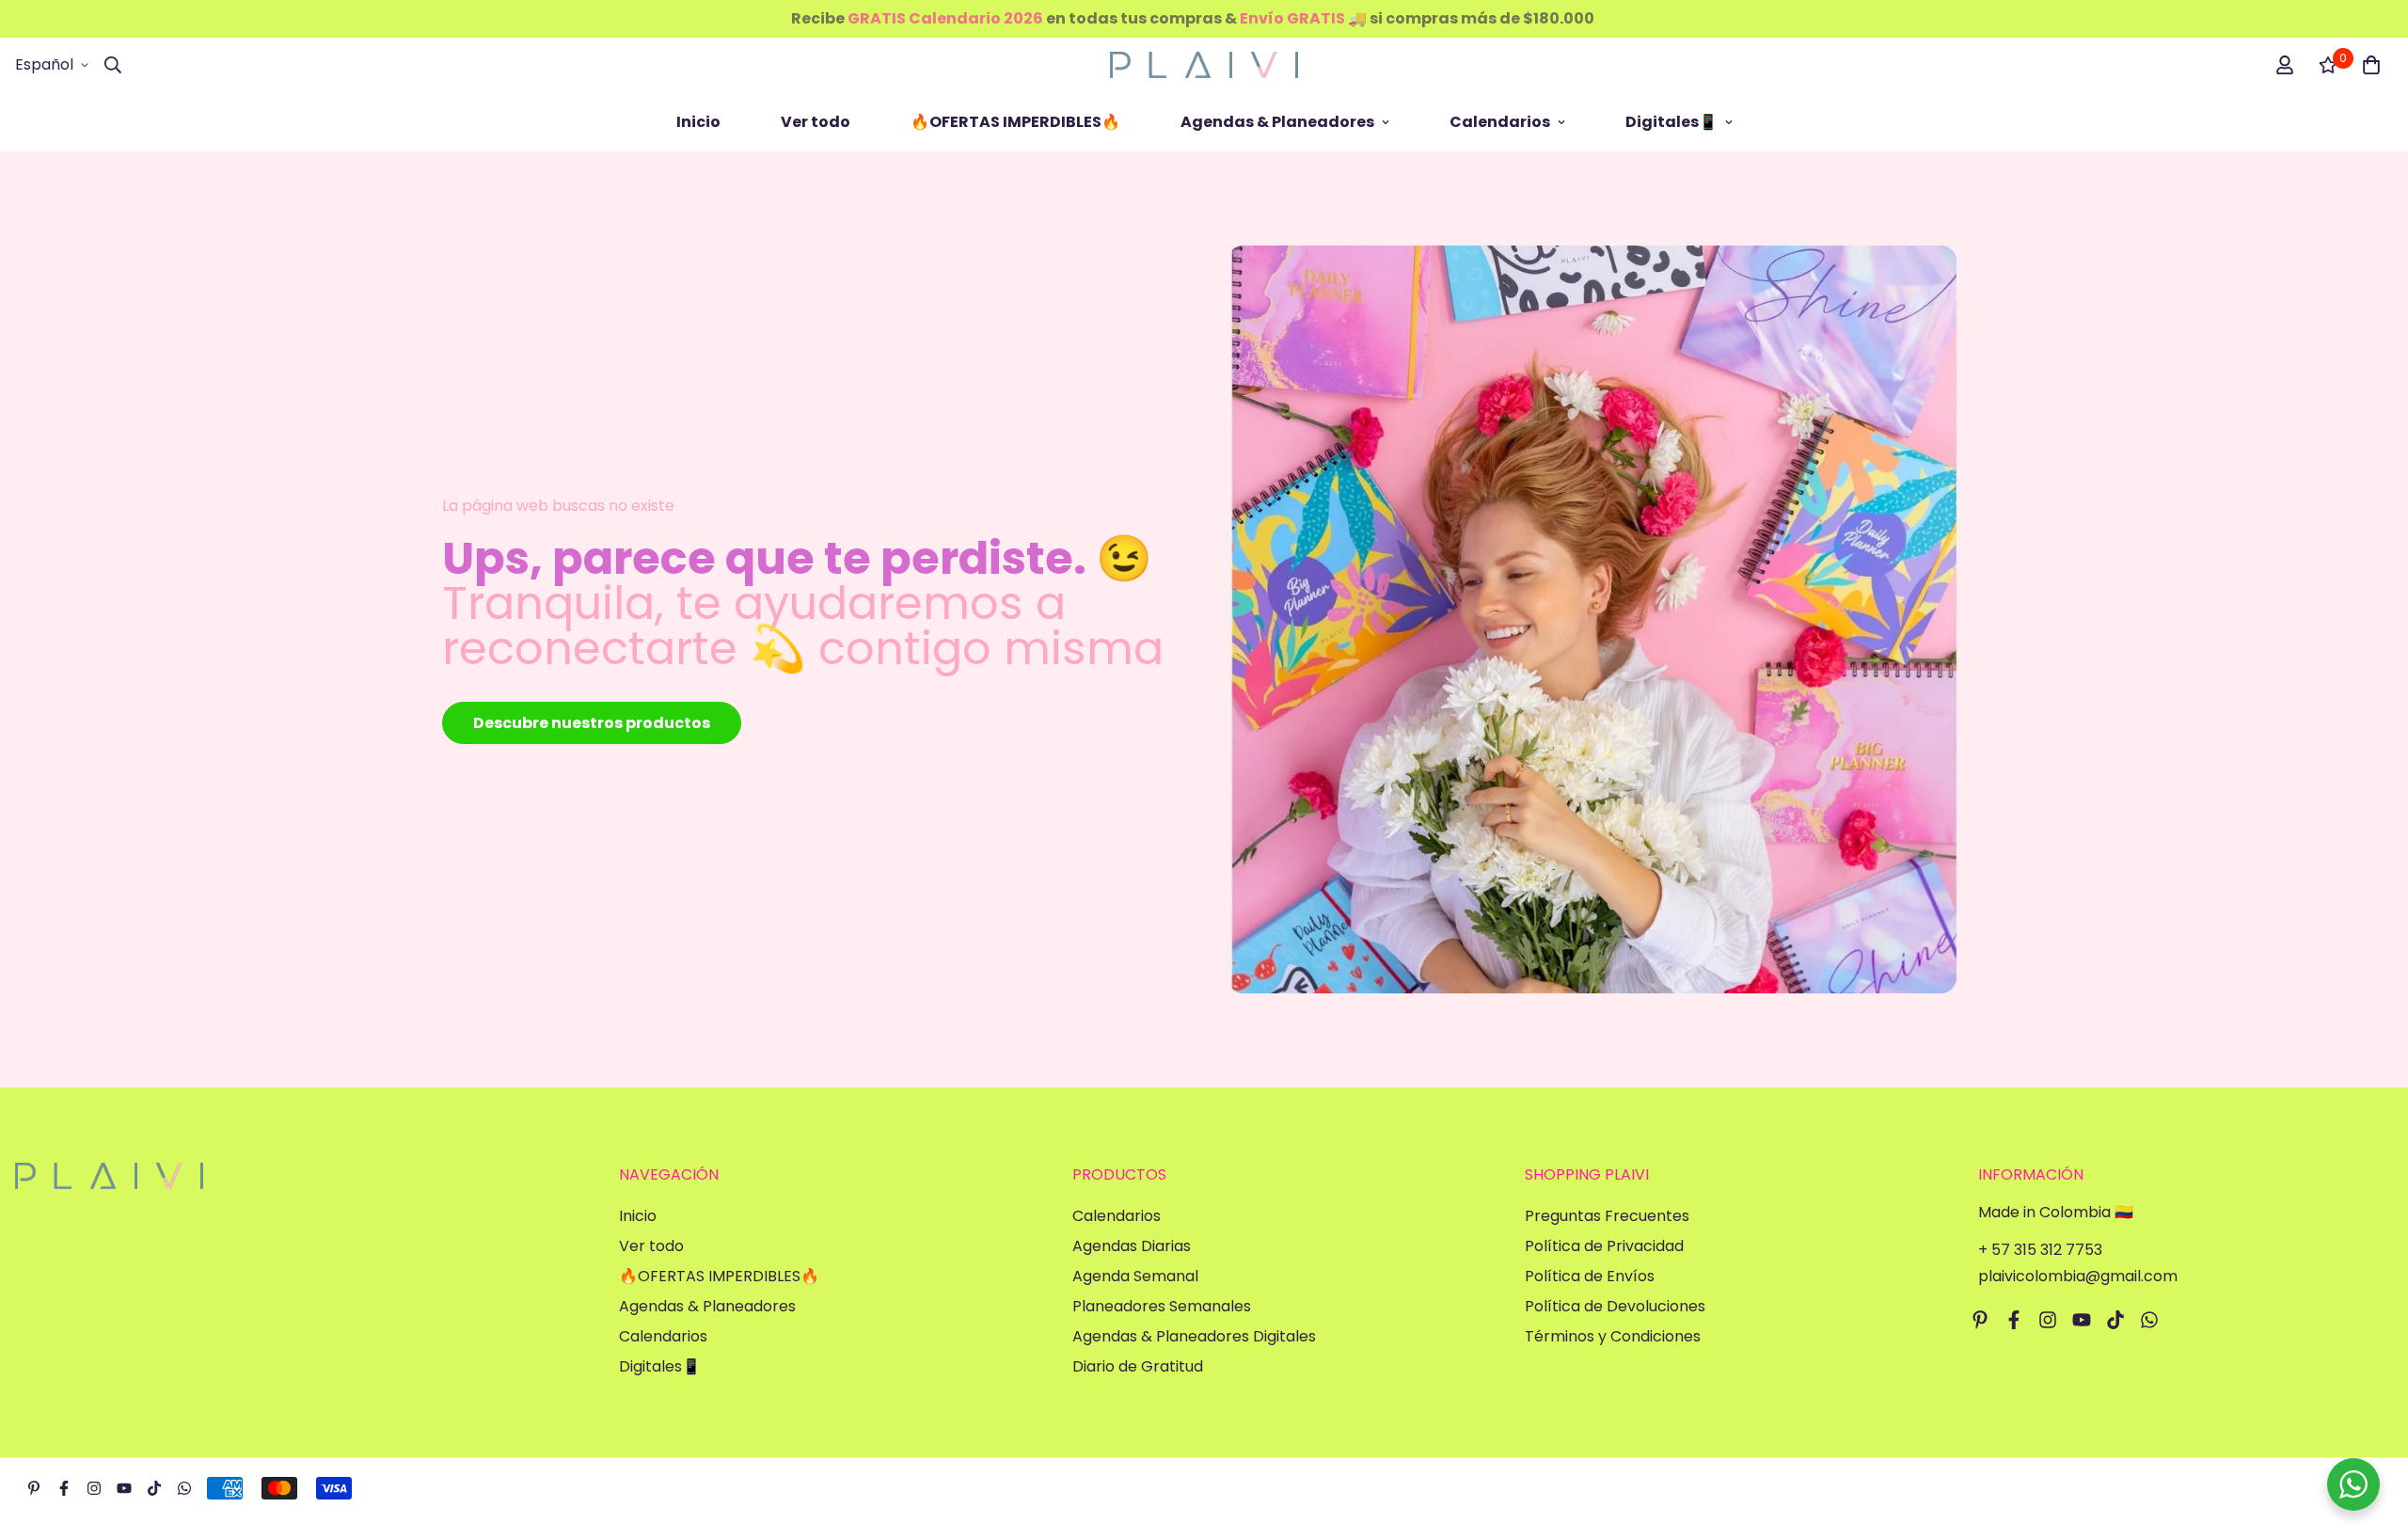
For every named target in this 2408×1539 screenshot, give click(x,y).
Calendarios (1500, 122)
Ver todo (816, 122)
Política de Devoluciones (1615, 1306)
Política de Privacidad (1604, 1246)
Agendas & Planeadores (1277, 122)
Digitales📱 (1671, 122)
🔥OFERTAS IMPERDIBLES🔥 (1015, 122)
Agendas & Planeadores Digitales (1194, 1336)
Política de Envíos (1590, 1276)
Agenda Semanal (1135, 1276)
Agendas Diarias (1132, 1246)
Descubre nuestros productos (592, 723)
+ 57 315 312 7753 (2040, 1250)
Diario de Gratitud (1138, 1366)
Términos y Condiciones (1613, 1336)
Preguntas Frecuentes (1607, 1216)
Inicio (698, 122)
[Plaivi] (1204, 65)
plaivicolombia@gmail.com (2078, 1276)
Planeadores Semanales (1162, 1306)
